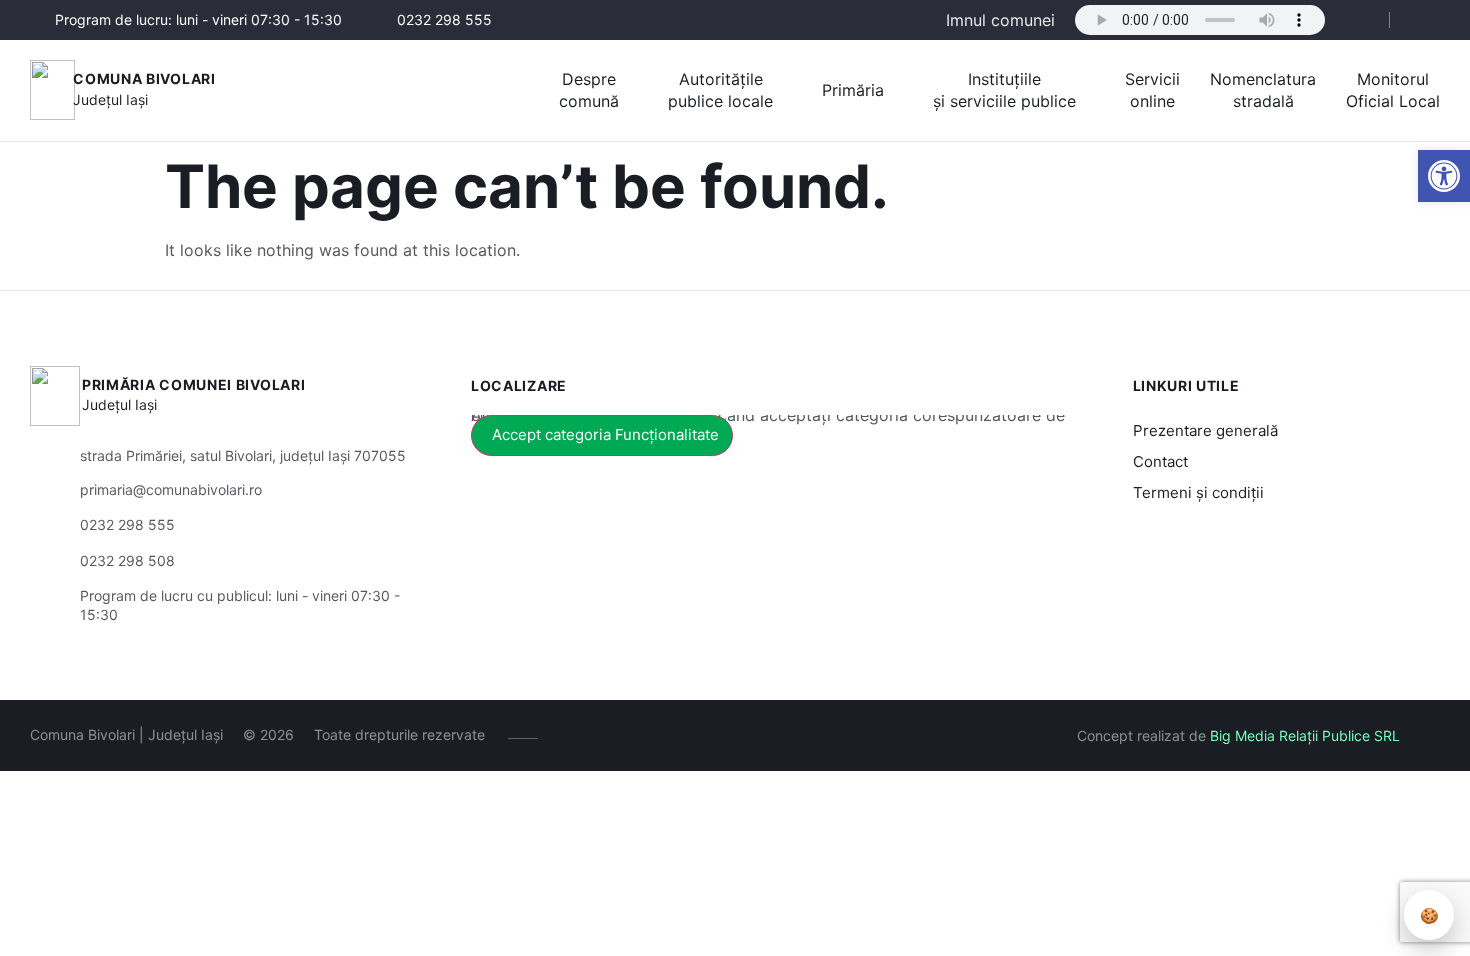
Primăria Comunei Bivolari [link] (194, 384)
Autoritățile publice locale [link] (720, 90)
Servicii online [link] (1152, 90)
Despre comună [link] (589, 90)
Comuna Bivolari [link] (144, 78)
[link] (1444, 176)
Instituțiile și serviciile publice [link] (1004, 90)
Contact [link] (1160, 461)
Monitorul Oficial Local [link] (1393, 90)
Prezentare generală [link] (1205, 430)
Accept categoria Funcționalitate (605, 434)
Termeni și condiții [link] (1198, 492)
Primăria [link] (853, 90)
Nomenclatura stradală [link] (1263, 90)
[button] (1357, 21)
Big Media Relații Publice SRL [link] (1305, 735)
